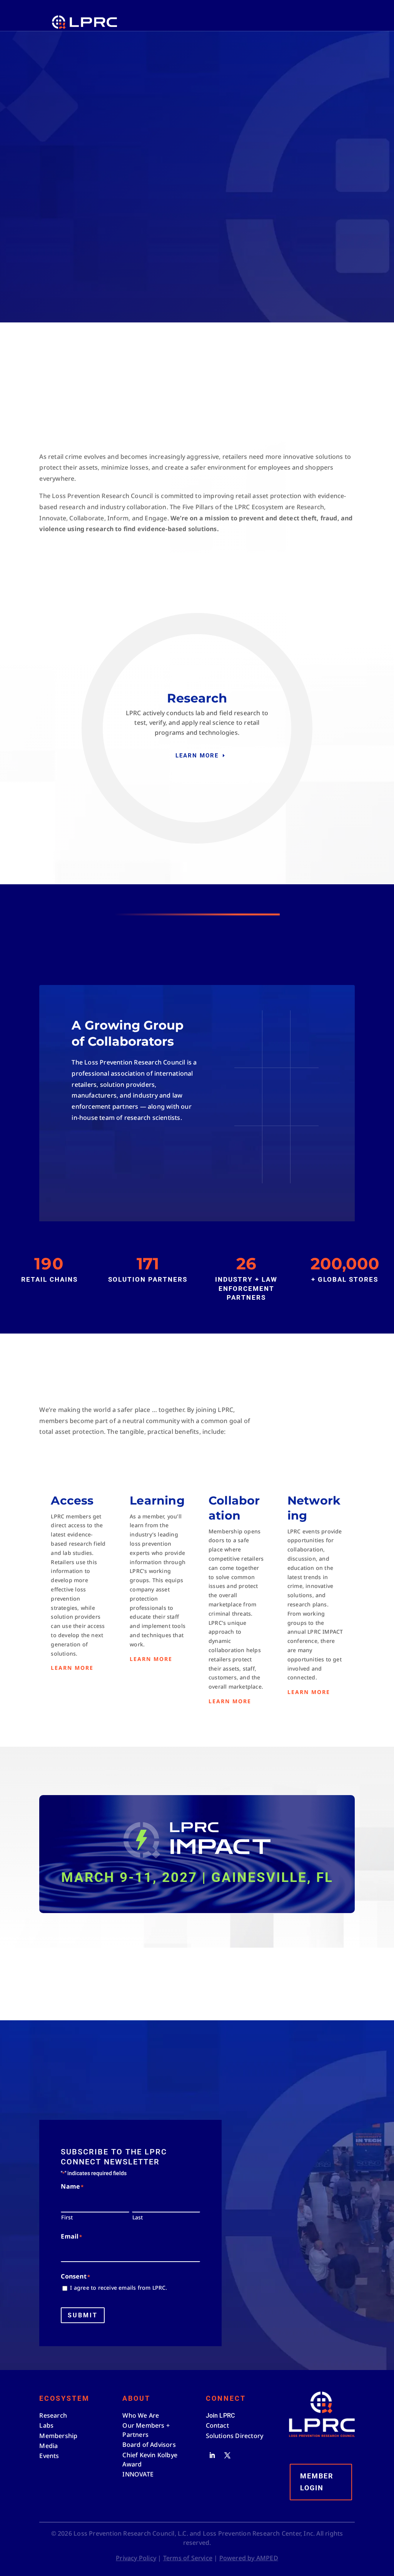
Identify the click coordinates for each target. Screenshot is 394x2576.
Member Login (317, 2482)
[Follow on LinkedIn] (212, 2455)
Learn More (197, 756)
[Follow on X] (227, 2455)
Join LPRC (138, 568)
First (67, 2217)
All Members (112, 1154)
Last (138, 2217)
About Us (72, 568)
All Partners (114, 1184)
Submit (83, 2315)
